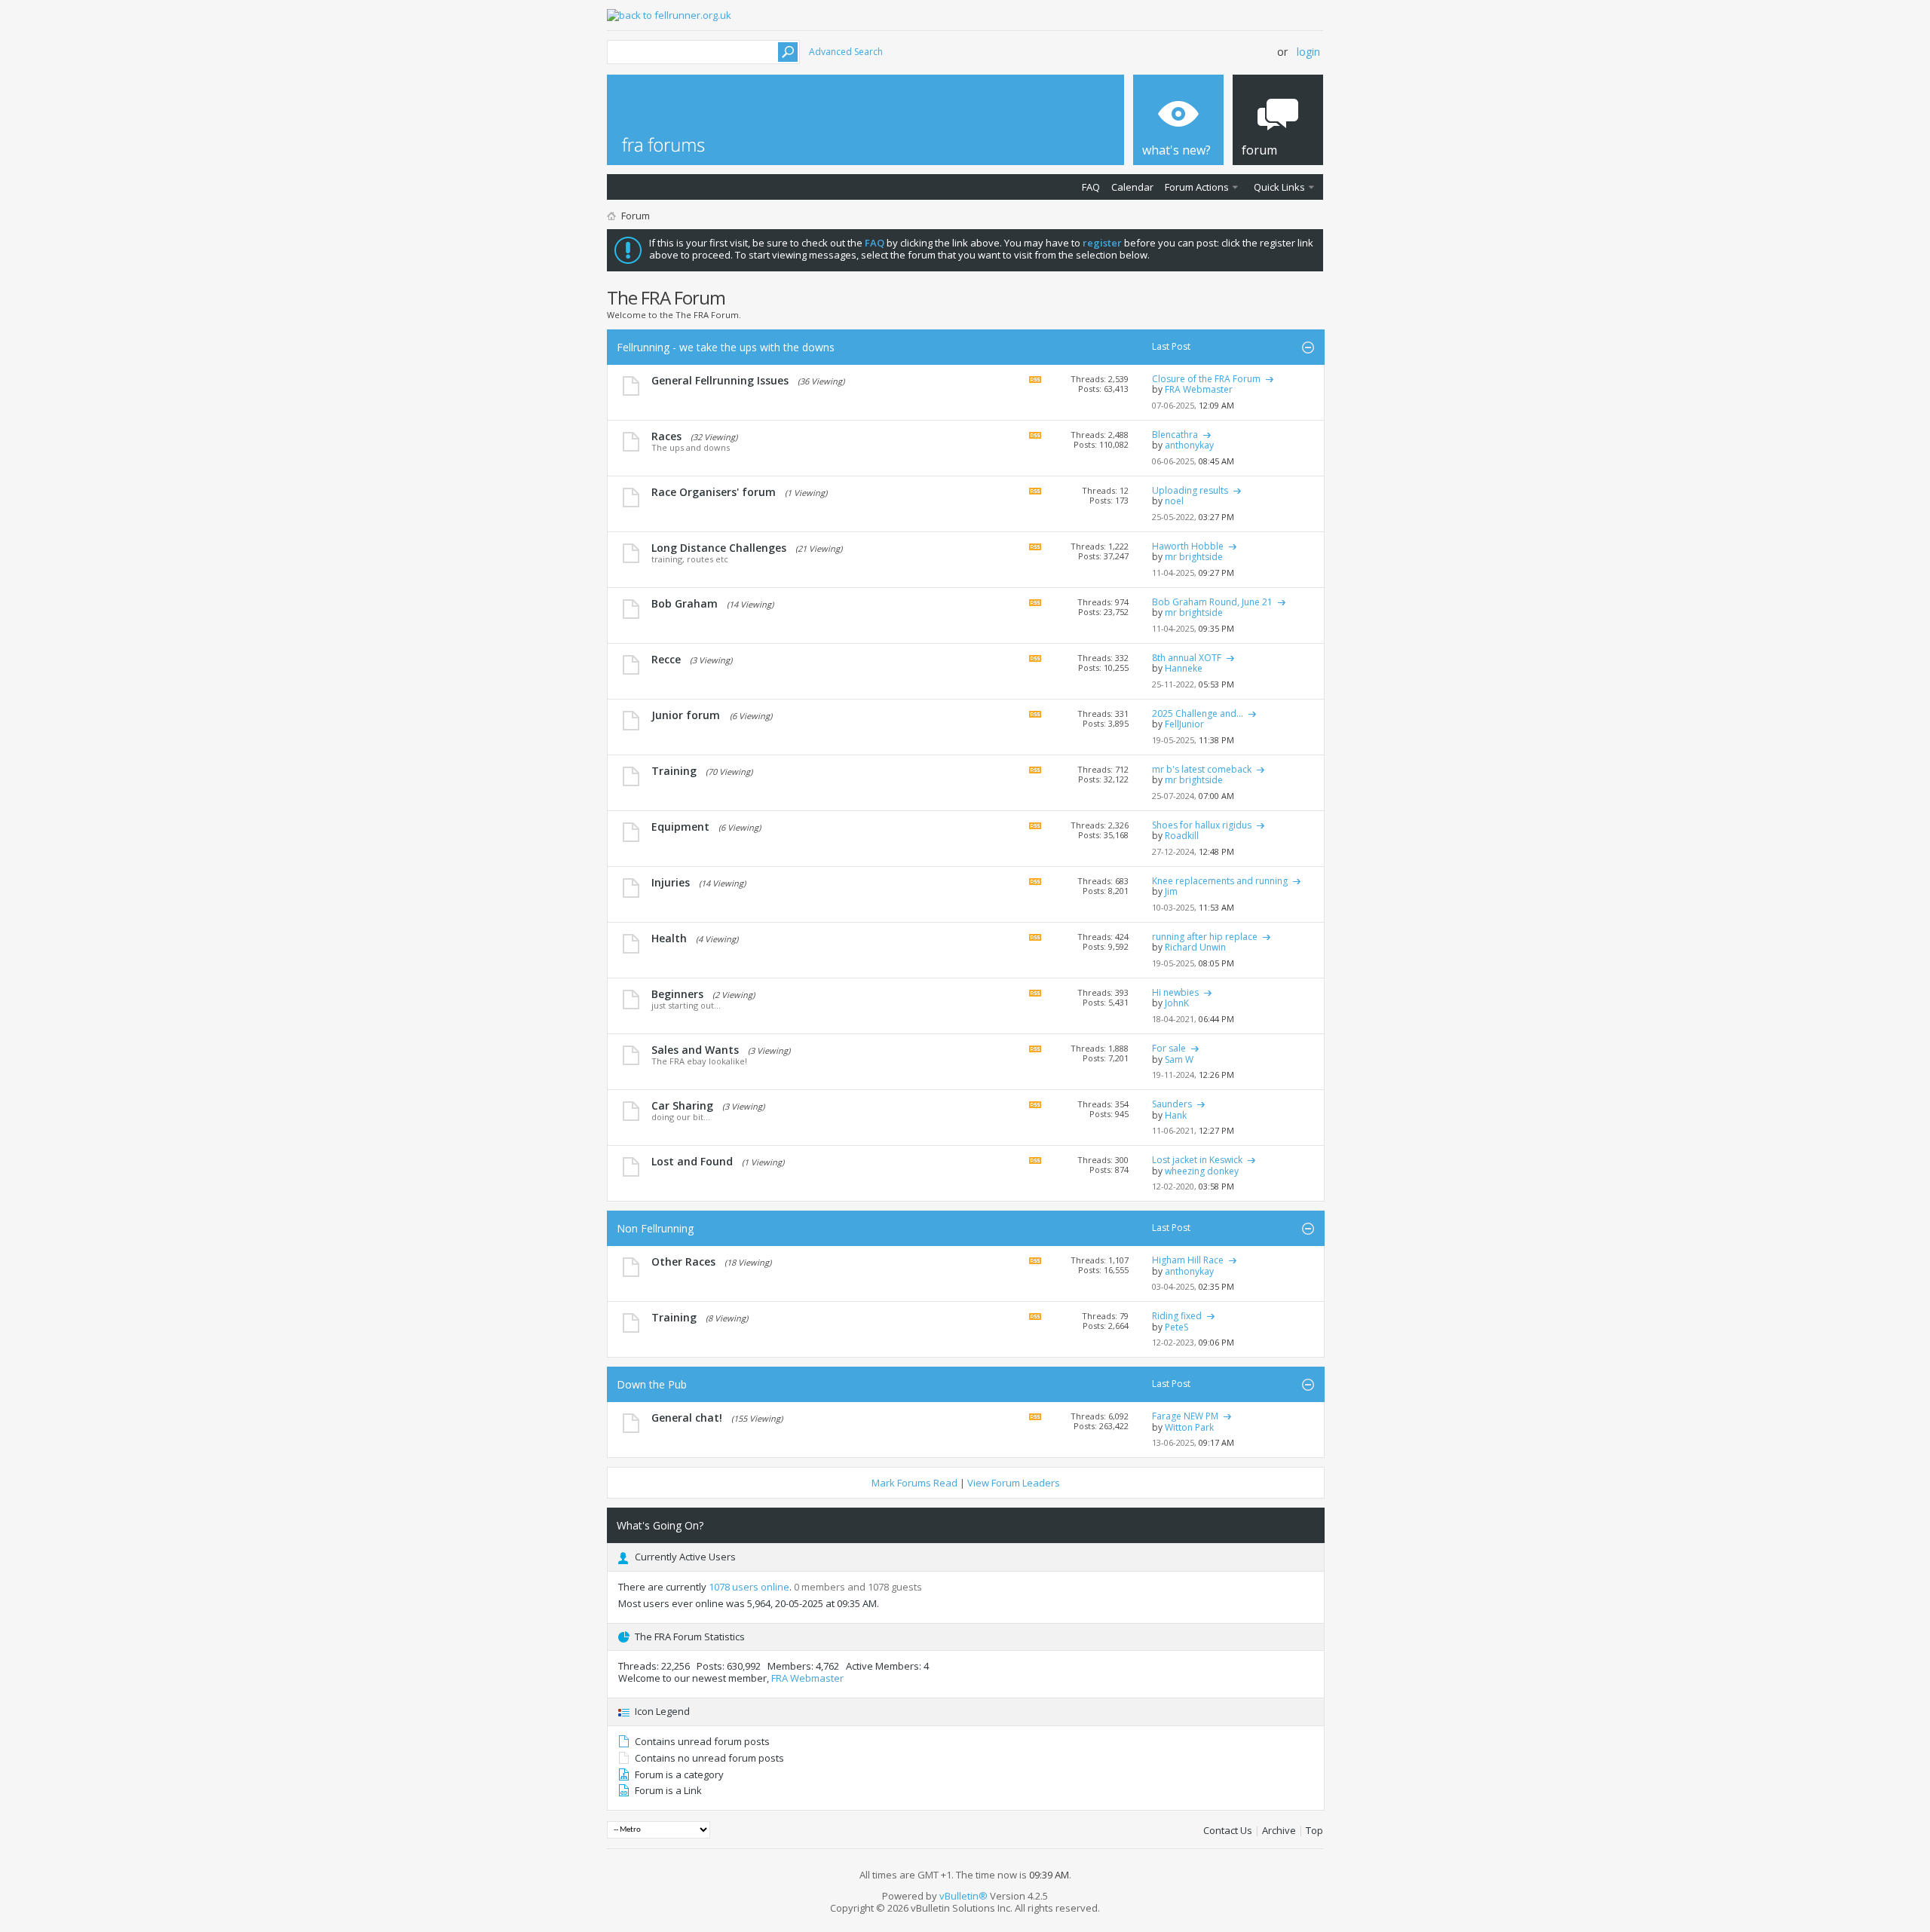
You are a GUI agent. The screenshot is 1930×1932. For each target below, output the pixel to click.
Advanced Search (846, 52)
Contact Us (1228, 1830)
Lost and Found (692, 1161)
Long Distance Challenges (719, 548)
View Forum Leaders (1014, 1483)
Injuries (671, 882)
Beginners (677, 994)
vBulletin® (963, 1896)
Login (1308, 52)
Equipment (680, 827)
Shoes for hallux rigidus (1202, 825)
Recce (666, 659)
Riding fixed (1177, 1316)
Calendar (1132, 187)
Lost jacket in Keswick (1197, 1160)
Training (674, 771)
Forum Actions (1197, 187)
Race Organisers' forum (714, 492)
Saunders (1172, 1104)
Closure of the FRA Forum (1206, 379)
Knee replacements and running (1220, 881)
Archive (1279, 1830)
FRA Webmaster (807, 1678)
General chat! (687, 1418)
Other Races (683, 1261)
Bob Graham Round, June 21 (1212, 602)
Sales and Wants (695, 1050)
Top (1314, 1830)
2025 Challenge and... (1198, 713)
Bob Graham (685, 603)
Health (669, 938)
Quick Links (1279, 187)
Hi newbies (1175, 992)
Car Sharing (682, 1105)
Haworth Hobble (1188, 546)
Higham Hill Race (1188, 1260)
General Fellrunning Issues (720, 380)
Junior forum (686, 715)
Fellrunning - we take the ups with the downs (726, 347)
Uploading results (1190, 490)
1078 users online (749, 1587)
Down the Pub (652, 1384)
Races (666, 436)
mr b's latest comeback (1202, 769)
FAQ (1091, 187)
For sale (1169, 1048)
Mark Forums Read (914, 1483)
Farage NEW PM (1185, 1416)
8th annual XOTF (1187, 658)
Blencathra (1175, 435)
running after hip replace (1205, 937)
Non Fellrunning (655, 1228)
